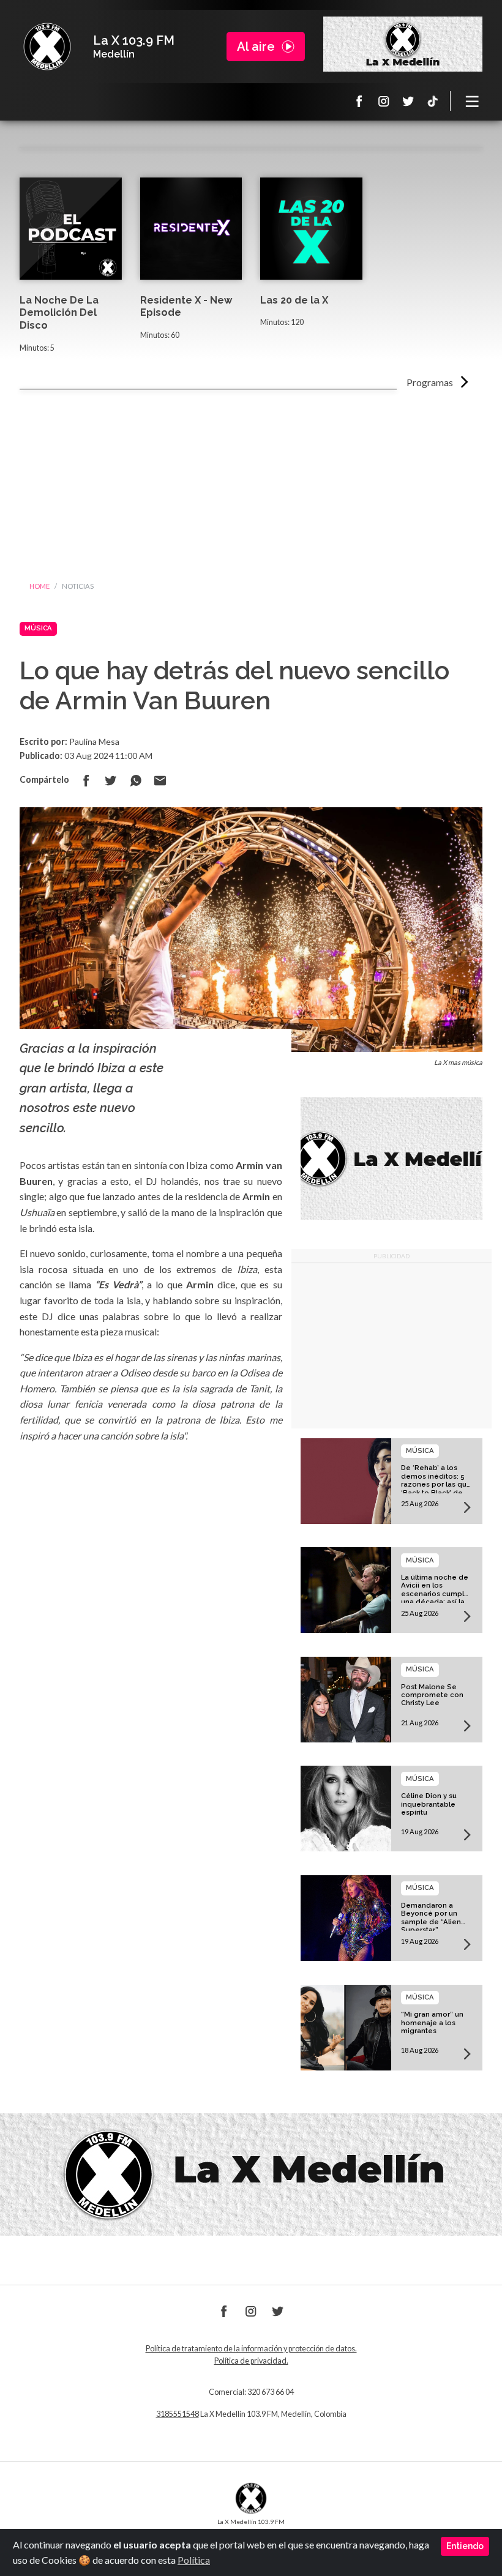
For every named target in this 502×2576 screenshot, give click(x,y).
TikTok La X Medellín (433, 101)
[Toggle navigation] (473, 101)
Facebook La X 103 (359, 101)
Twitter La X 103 (408, 101)
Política (194, 2560)
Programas (430, 382)
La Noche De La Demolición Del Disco (59, 313)
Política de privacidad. (251, 2361)
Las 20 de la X (294, 300)
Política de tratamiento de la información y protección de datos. (251, 2349)
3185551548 (178, 2414)
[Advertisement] (251, 482)
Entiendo (465, 2546)
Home (39, 586)
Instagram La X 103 (384, 101)
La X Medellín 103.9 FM (47, 47)
